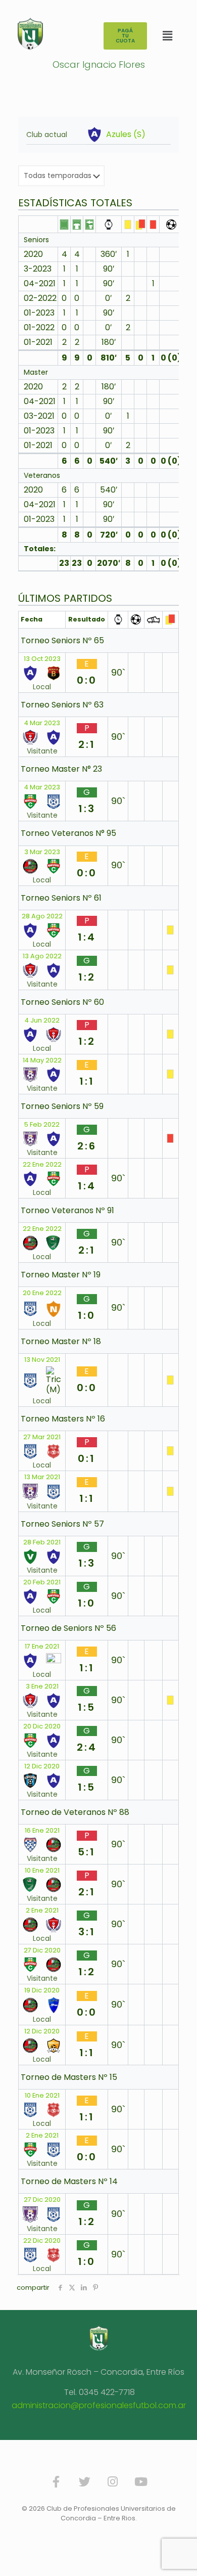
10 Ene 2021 (42, 1871)
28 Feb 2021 (42, 1542)
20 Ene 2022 (42, 1293)
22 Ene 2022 (42, 1165)
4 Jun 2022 (42, 1020)
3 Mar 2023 (42, 852)
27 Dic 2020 (42, 1950)
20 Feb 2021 (42, 1582)
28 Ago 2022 (42, 916)
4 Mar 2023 (42, 723)
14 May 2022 (42, 1060)
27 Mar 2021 (42, 1437)
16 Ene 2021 (42, 1831)
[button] (167, 36)
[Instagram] (113, 2482)
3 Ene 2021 (42, 1686)
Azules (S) (126, 135)
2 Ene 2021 (42, 1911)
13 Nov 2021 (42, 1360)
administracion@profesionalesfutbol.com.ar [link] (99, 2405)
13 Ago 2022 (42, 956)
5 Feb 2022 (42, 1125)
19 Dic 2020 (42, 1990)
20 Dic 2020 (42, 1726)
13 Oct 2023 (42, 659)
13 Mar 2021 (42, 1477)
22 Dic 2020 (42, 2241)
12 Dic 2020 (42, 1766)
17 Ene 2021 (42, 1647)
